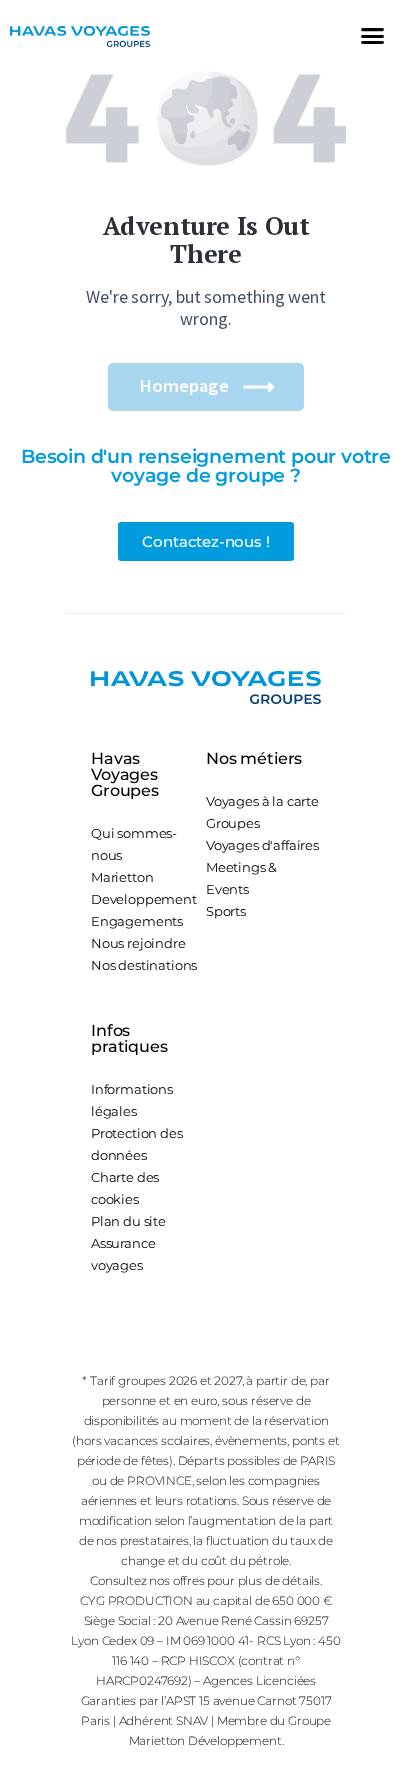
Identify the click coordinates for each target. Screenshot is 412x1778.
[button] (372, 35)
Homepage (184, 385)
